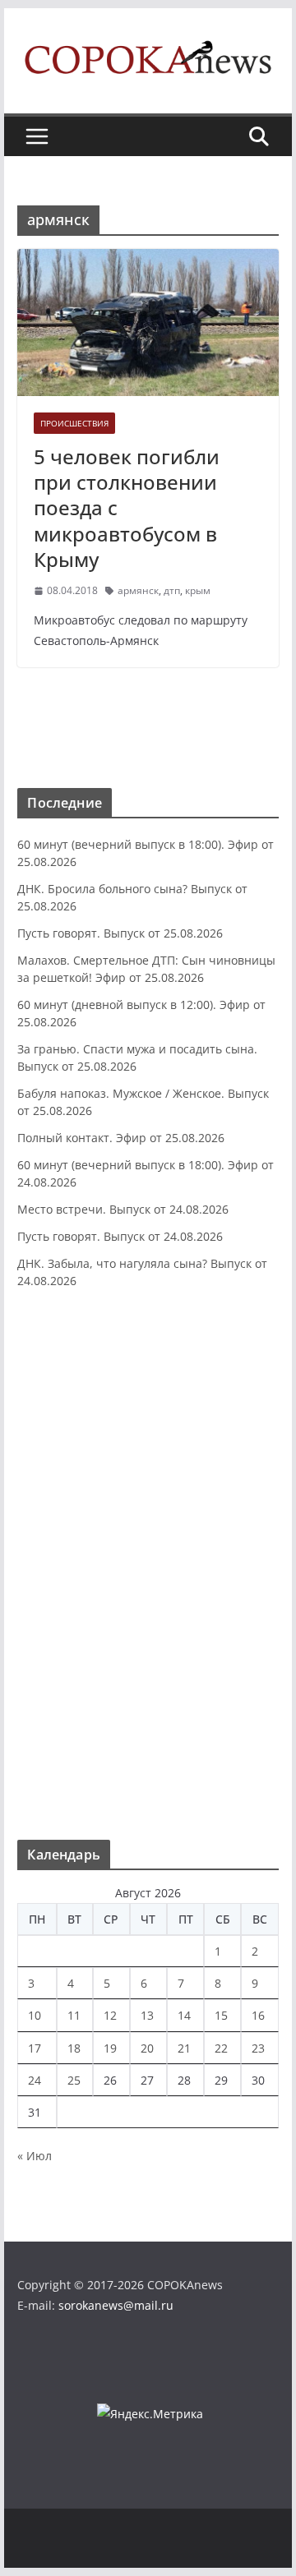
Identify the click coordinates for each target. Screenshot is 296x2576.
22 (221, 2048)
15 (221, 2015)
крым (198, 590)
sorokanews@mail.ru (116, 2305)
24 (35, 2080)
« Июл (35, 2156)
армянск (138, 590)
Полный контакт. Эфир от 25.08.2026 (121, 1138)
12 (110, 2015)
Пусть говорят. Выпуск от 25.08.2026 (120, 933)
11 (74, 2015)
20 (147, 2048)
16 (258, 2015)
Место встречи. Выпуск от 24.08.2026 (123, 1209)
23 (258, 2048)
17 (35, 2048)
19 (110, 2048)
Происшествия (74, 423)
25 (74, 2080)
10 (35, 2015)
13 (147, 2015)
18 (74, 2048)
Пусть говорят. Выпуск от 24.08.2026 (120, 1236)
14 (184, 2015)
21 (184, 2048)
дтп (172, 590)
